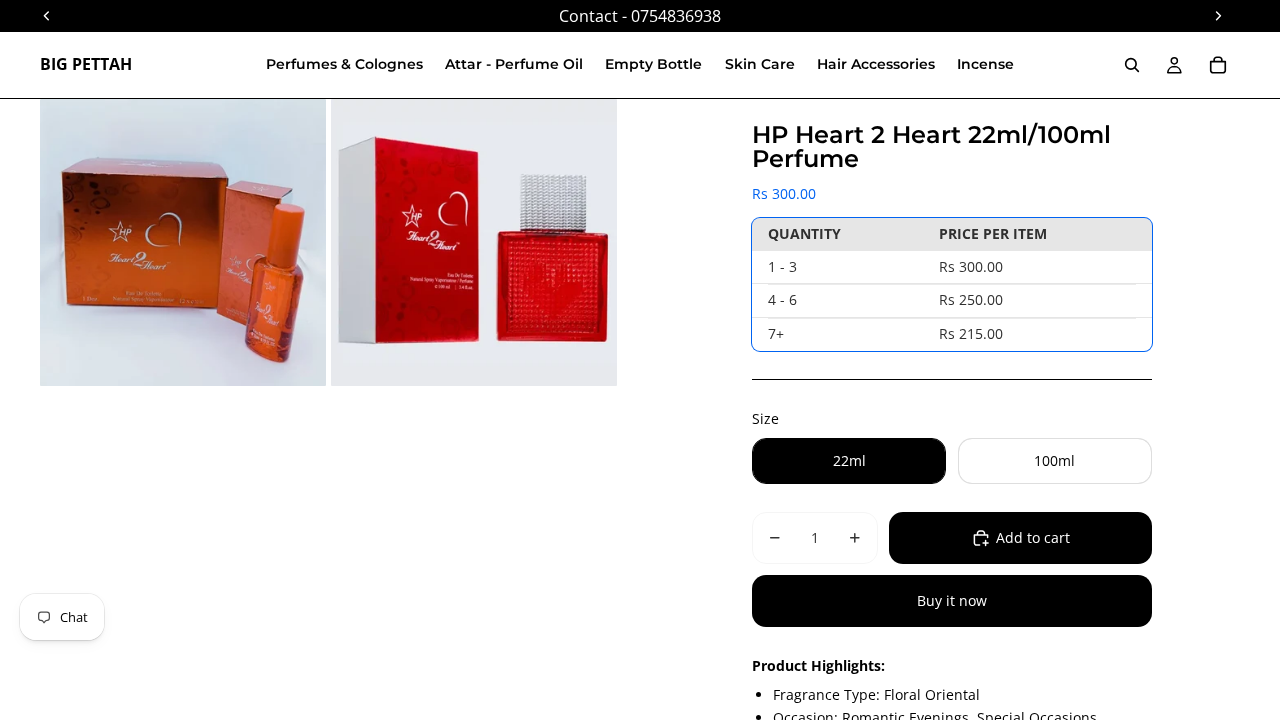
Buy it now (952, 600)
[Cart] (1218, 65)
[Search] (1132, 65)
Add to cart (1033, 537)
